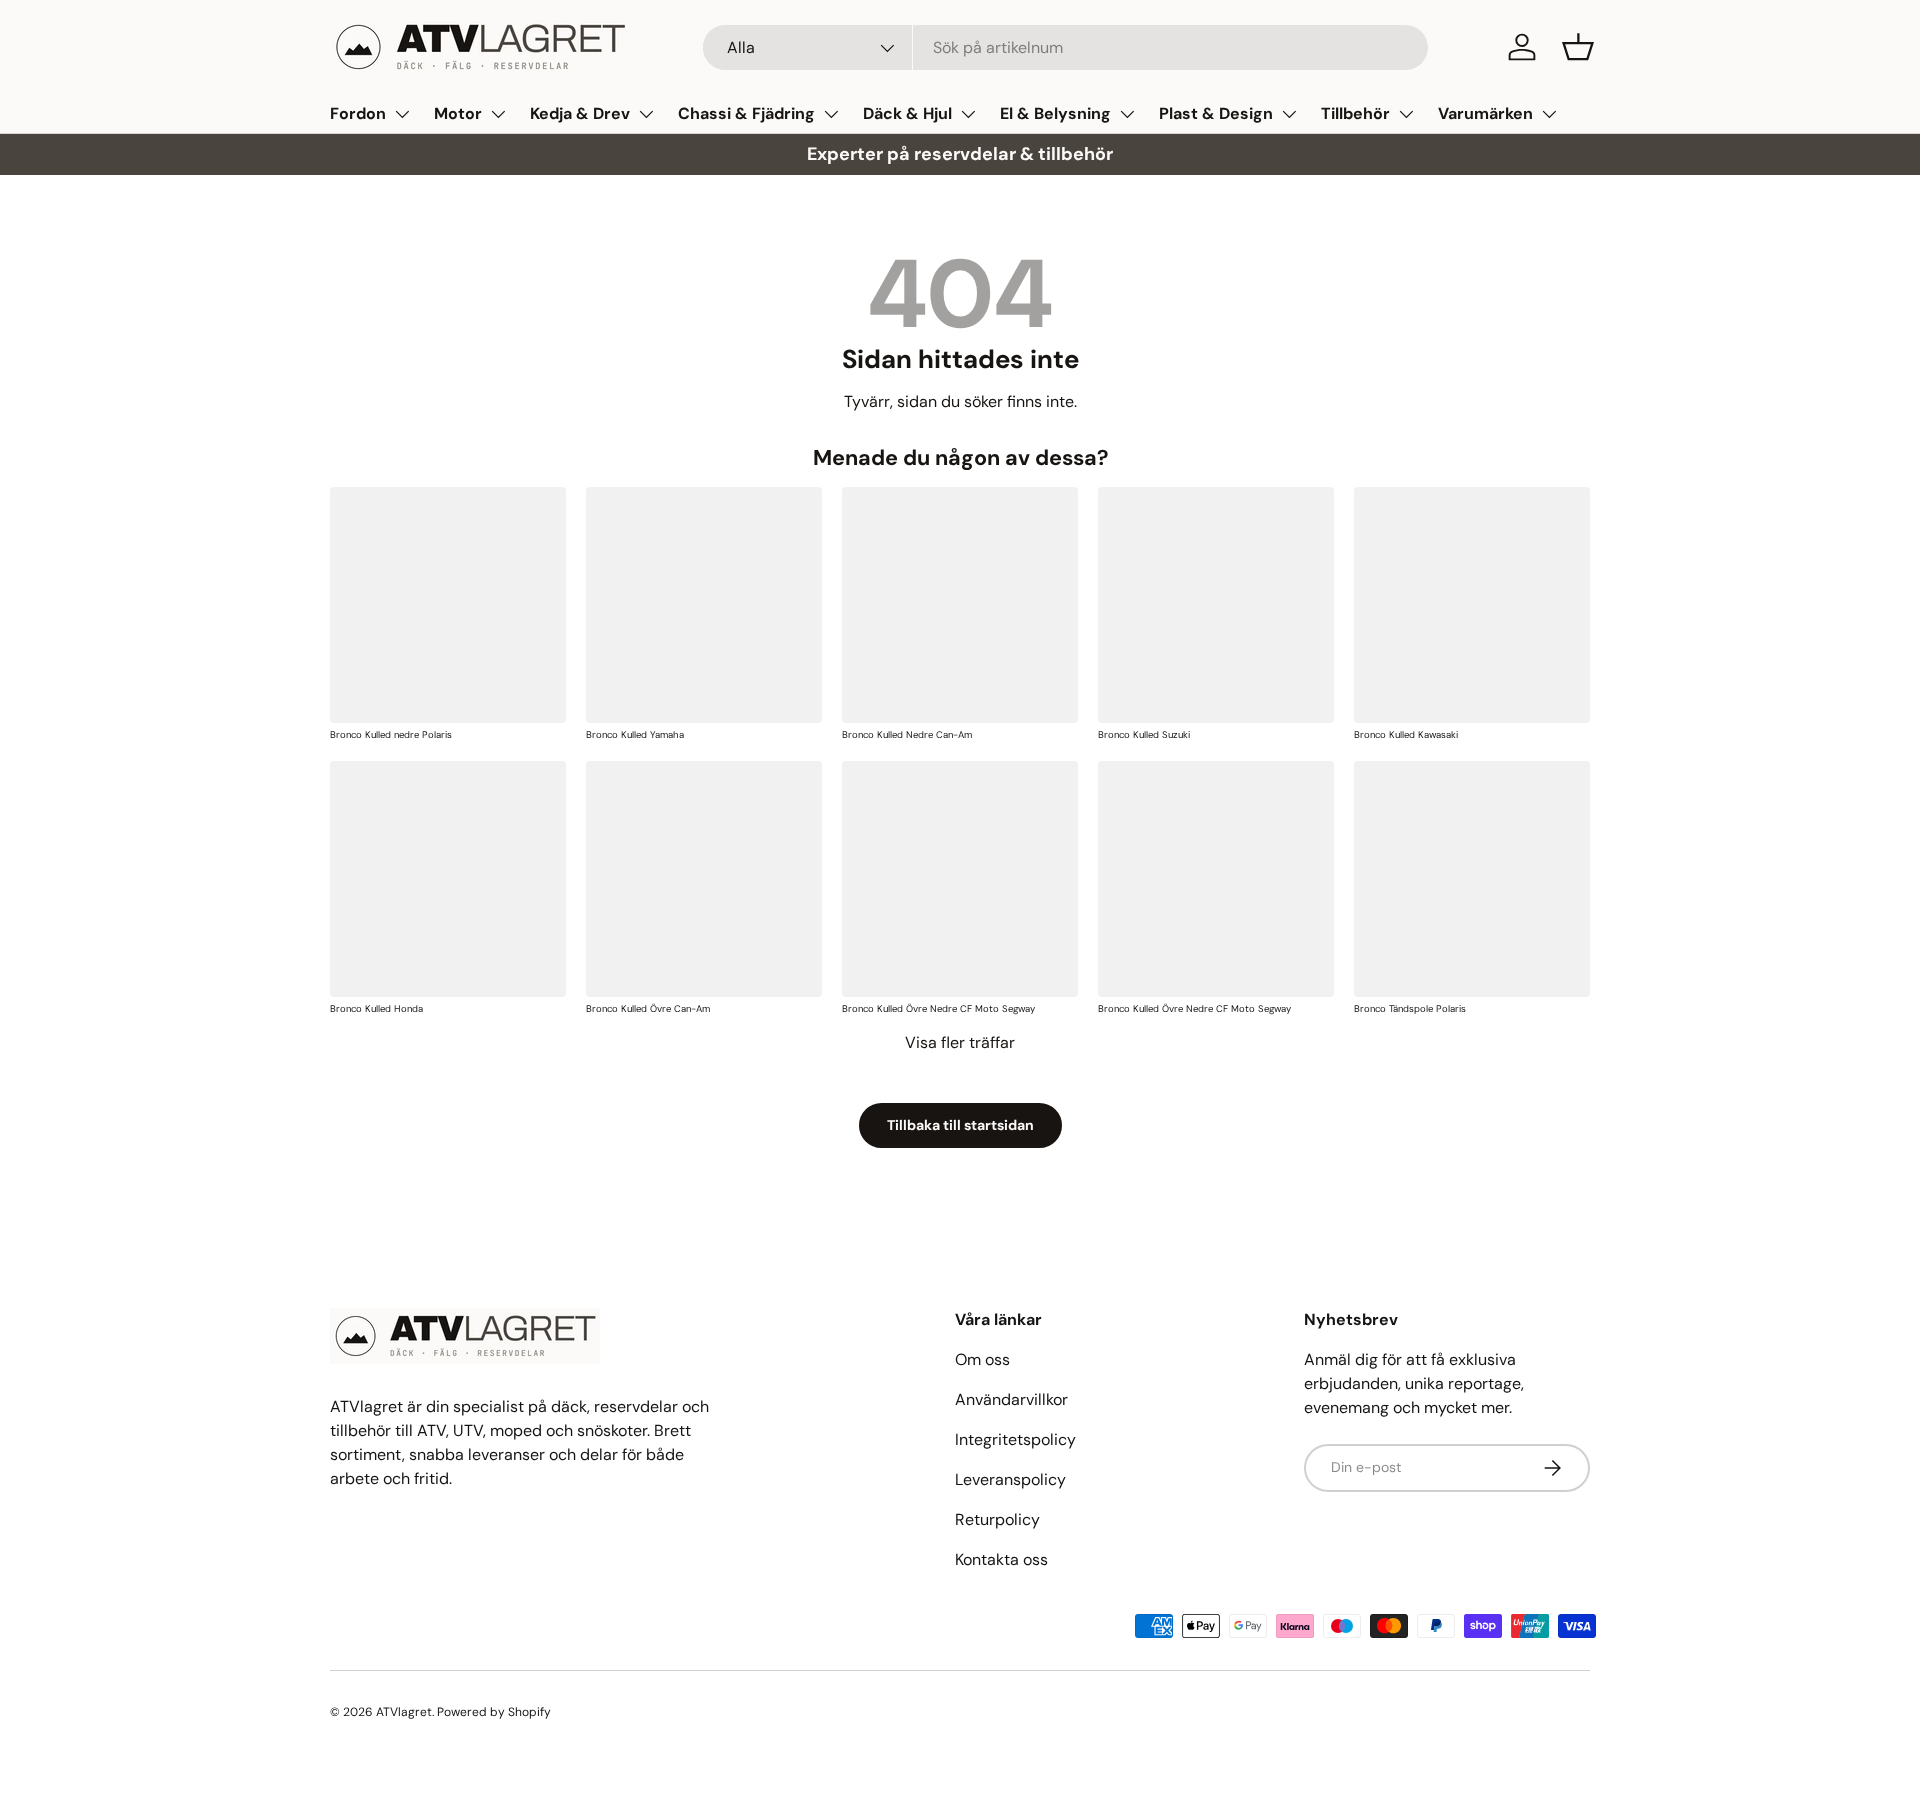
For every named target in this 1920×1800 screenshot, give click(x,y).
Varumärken (1485, 113)
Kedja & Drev (580, 113)
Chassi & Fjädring (746, 113)
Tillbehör (1355, 113)
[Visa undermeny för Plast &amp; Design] (1289, 114)
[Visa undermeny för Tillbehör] (1406, 114)
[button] (1578, 47)
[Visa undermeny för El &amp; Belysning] (1127, 114)
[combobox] (1065, 47)
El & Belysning (1055, 113)
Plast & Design (1216, 113)
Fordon (358, 113)
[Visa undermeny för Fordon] (402, 114)
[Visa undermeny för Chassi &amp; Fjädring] (831, 114)
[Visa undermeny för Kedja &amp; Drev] (646, 114)
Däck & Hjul (907, 113)
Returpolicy (997, 1519)
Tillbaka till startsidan (960, 1125)
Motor (458, 113)
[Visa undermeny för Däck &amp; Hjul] (968, 114)
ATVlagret (404, 1712)
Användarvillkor (1011, 1399)
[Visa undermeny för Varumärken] (1549, 114)
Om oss (982, 1359)
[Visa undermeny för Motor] (498, 114)
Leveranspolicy (1010, 1479)
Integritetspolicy (1015, 1439)
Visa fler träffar (960, 1042)
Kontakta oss (1001, 1559)
